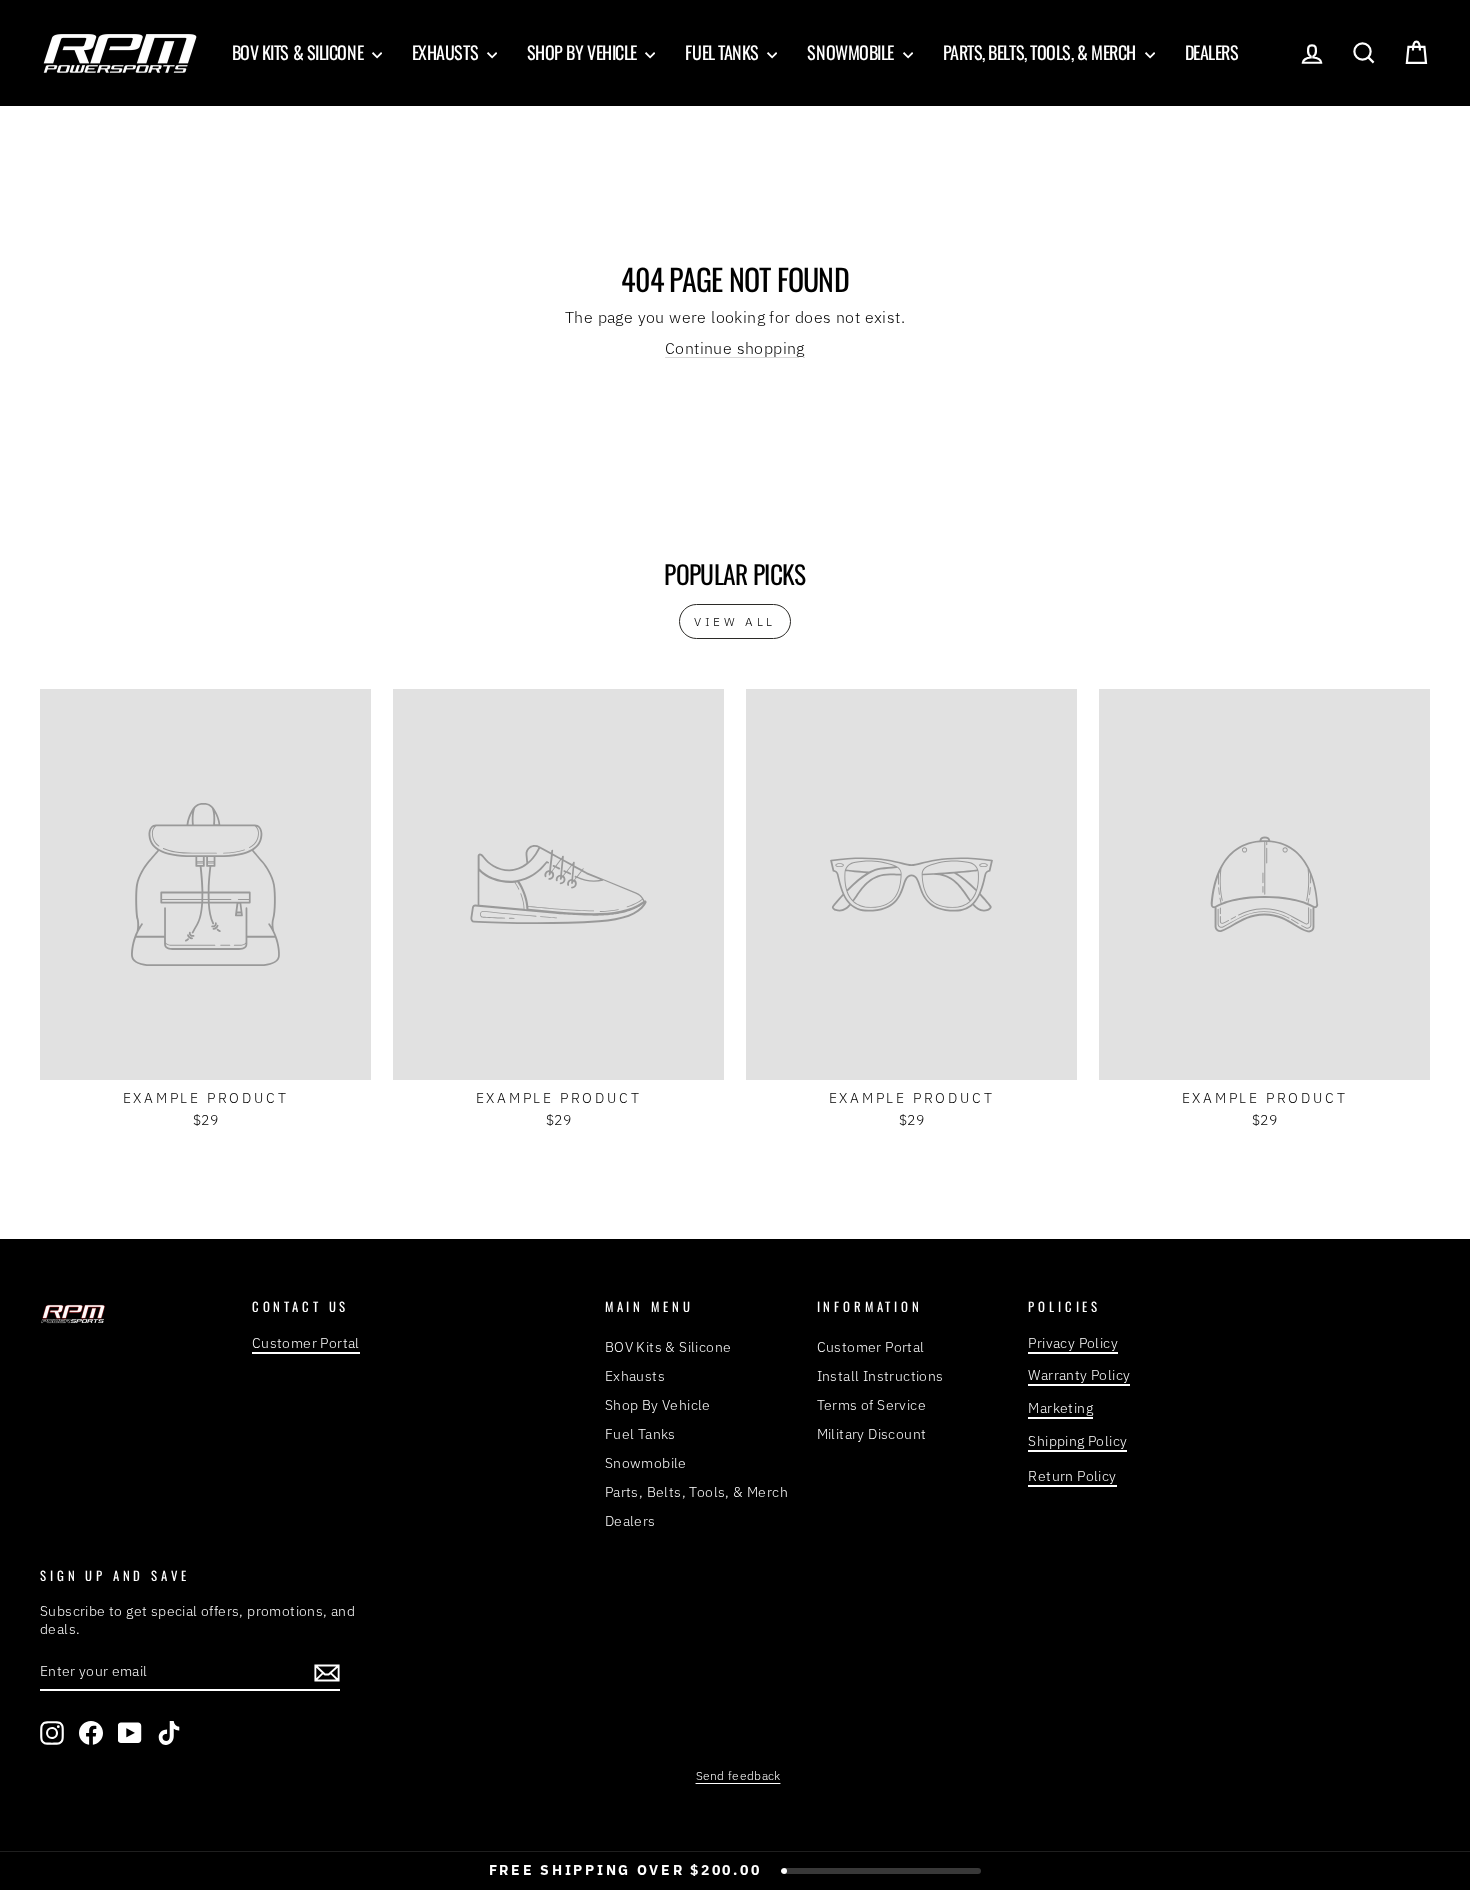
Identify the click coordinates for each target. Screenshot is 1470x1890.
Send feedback (738, 1775)
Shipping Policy (1077, 1441)
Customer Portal (306, 1343)
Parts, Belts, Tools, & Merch (1041, 52)
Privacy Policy (1073, 1343)
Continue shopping (735, 348)
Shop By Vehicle (584, 52)
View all (735, 621)
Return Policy (1072, 1476)
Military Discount (872, 1434)
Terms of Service (871, 1405)
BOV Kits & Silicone (299, 52)
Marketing (1060, 1408)
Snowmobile (852, 52)
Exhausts (447, 52)
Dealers (1212, 52)
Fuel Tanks (723, 52)
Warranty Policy (1079, 1375)
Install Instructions (880, 1376)
